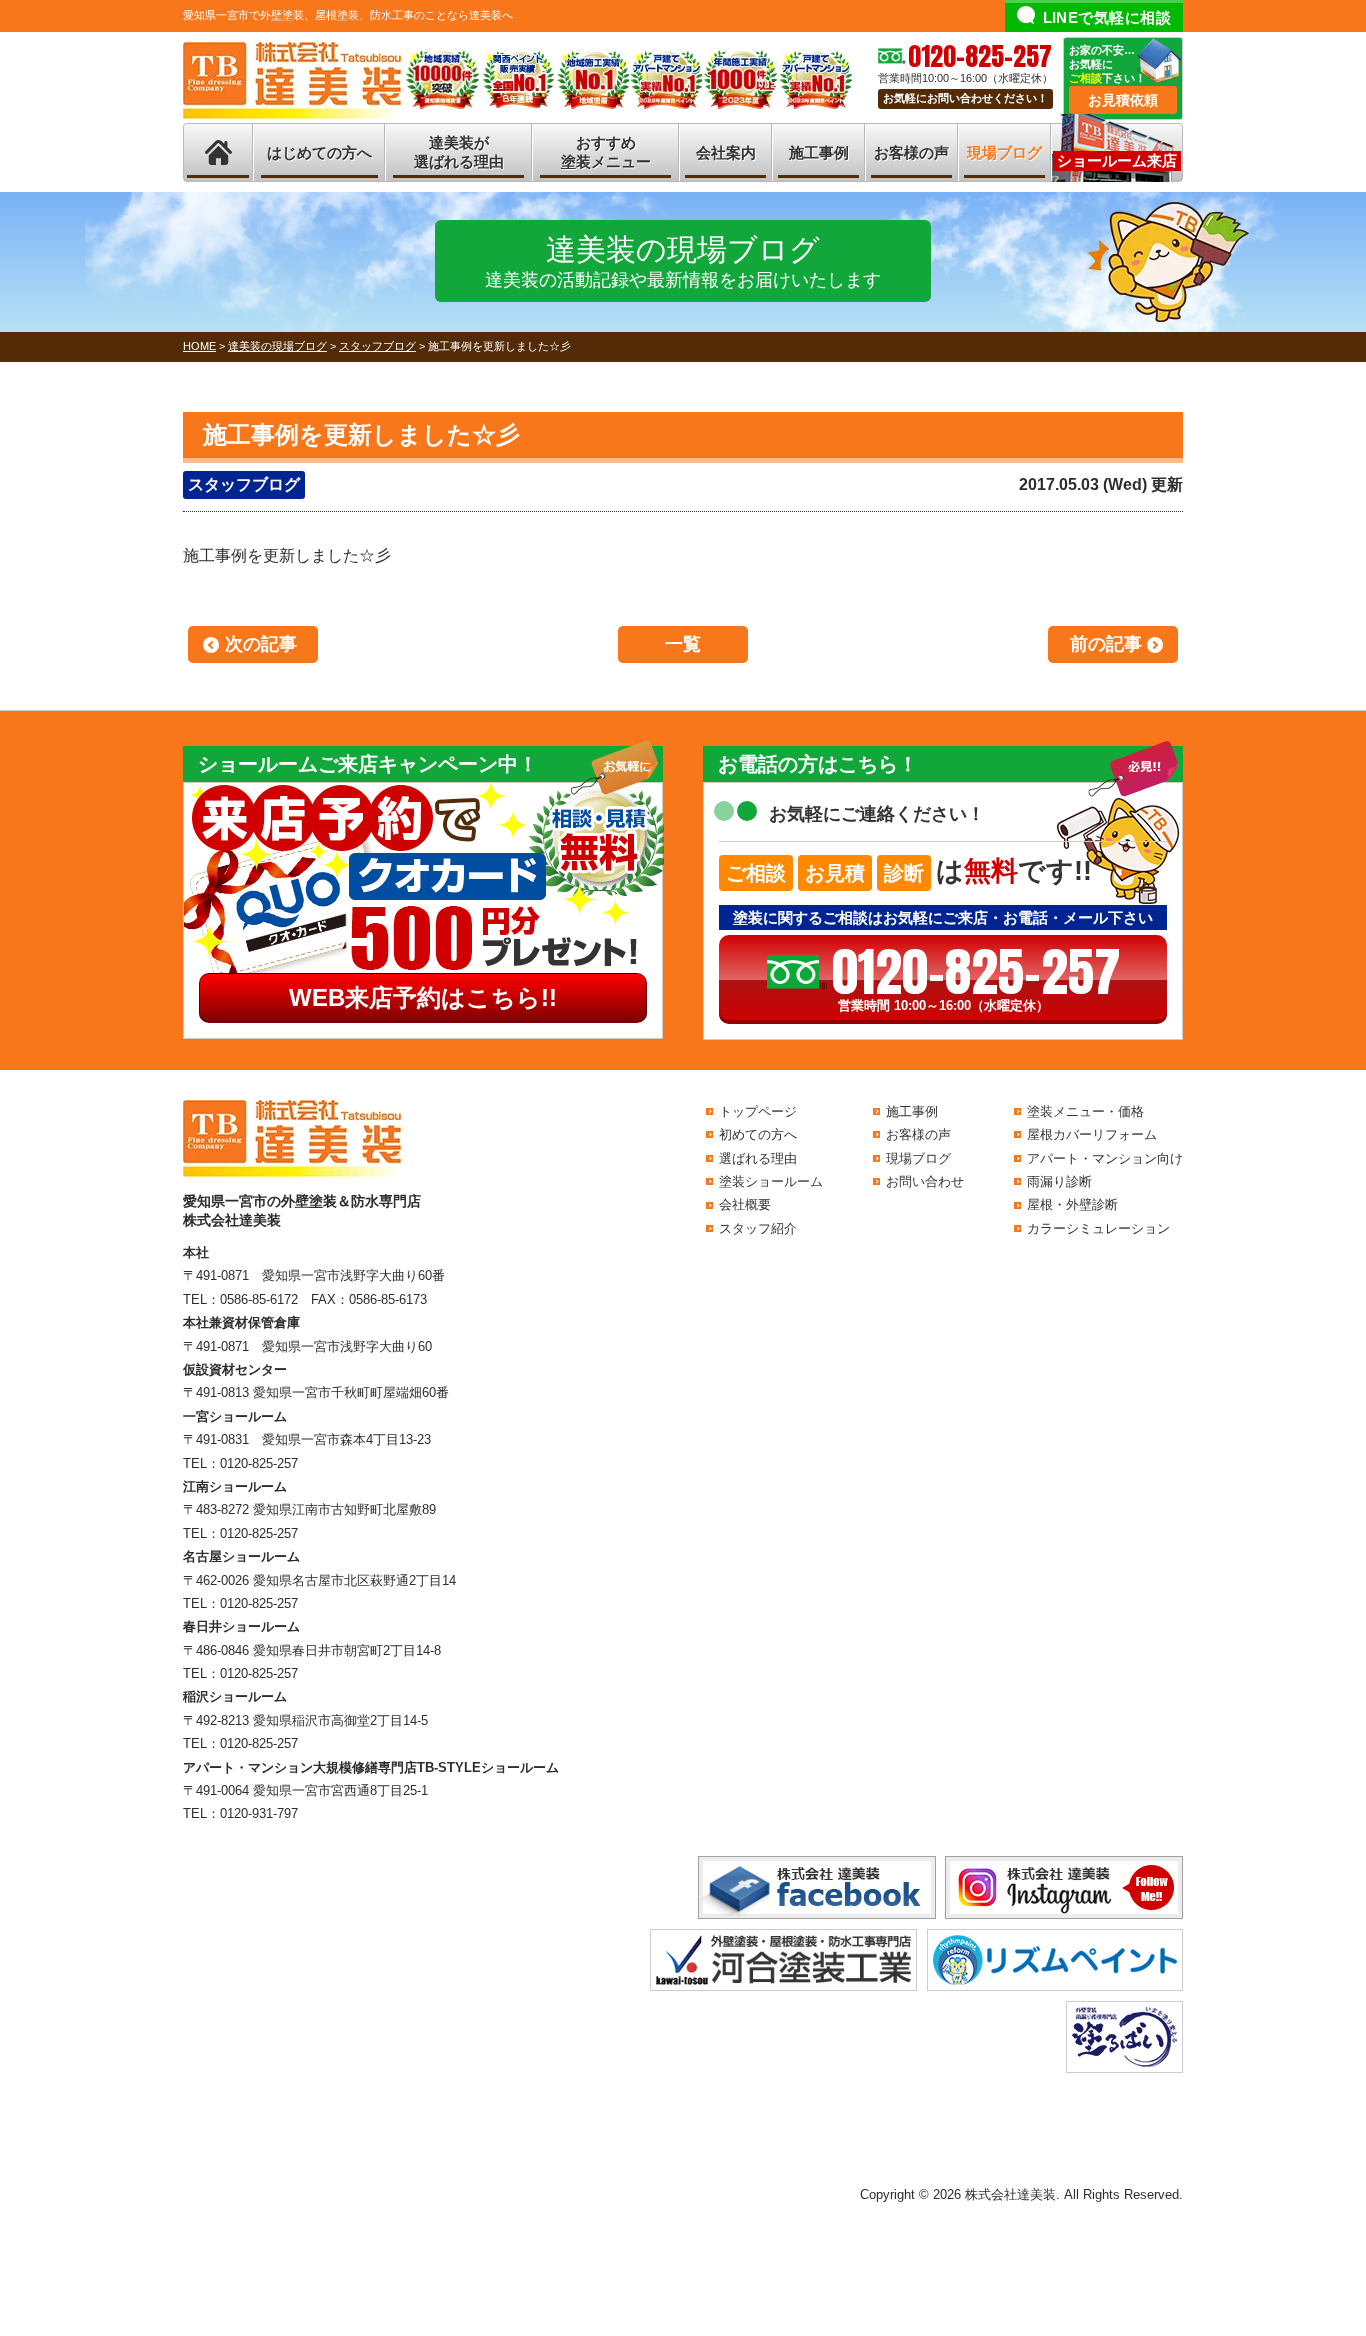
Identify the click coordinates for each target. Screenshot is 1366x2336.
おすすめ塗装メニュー (606, 152)
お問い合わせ (925, 1181)
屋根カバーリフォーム (1092, 1134)
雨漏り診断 (1059, 1181)
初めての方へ (758, 1134)
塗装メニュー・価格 (1085, 1111)
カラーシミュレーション (1098, 1228)
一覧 (683, 644)
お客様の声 (911, 152)
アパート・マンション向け (1105, 1158)
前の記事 (1106, 644)
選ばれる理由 (758, 1158)
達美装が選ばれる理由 (459, 152)
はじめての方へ (319, 152)
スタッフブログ (244, 484)
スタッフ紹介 (758, 1228)
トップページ (758, 1111)
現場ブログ (1004, 152)
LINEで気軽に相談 (1107, 17)
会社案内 (726, 152)
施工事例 (819, 152)
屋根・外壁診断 (1072, 1204)
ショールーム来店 (1117, 160)
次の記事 (261, 644)
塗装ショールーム (771, 1181)
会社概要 (745, 1204)
